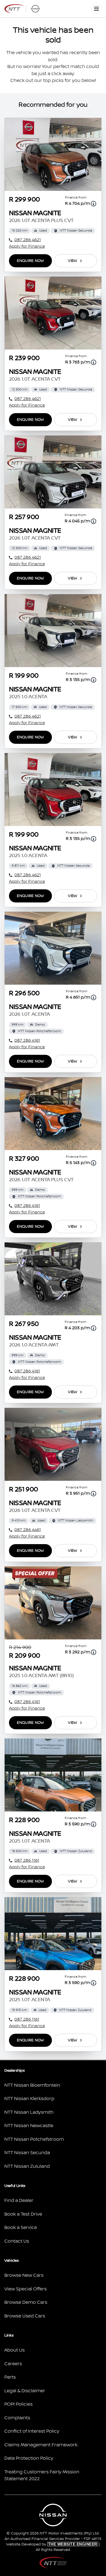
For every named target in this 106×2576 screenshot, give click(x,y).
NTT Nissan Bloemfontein (32, 2085)
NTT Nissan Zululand (27, 2166)
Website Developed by (52, 2544)
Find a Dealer (19, 2201)
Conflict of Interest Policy (32, 2431)
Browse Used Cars (25, 2316)
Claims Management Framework (41, 2445)
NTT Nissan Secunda (27, 2153)
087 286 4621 (28, 240)
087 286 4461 (28, 1530)
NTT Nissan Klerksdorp (29, 2099)
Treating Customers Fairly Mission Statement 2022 (42, 2476)
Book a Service (21, 2228)
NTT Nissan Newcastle (29, 2126)
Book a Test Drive (23, 2214)
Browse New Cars (24, 2275)
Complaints (17, 2418)
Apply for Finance (27, 246)
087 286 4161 (27, 1040)
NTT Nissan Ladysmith (29, 2112)
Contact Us (17, 2241)
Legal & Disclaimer (25, 2391)
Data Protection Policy (29, 2458)
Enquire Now (30, 261)
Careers (13, 2364)
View (72, 261)
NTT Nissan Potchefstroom (34, 2139)
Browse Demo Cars (26, 2302)
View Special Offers (26, 2289)
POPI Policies (18, 2404)
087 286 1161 (27, 1860)
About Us (15, 2350)
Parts (10, 2377)
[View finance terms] (93, 204)
